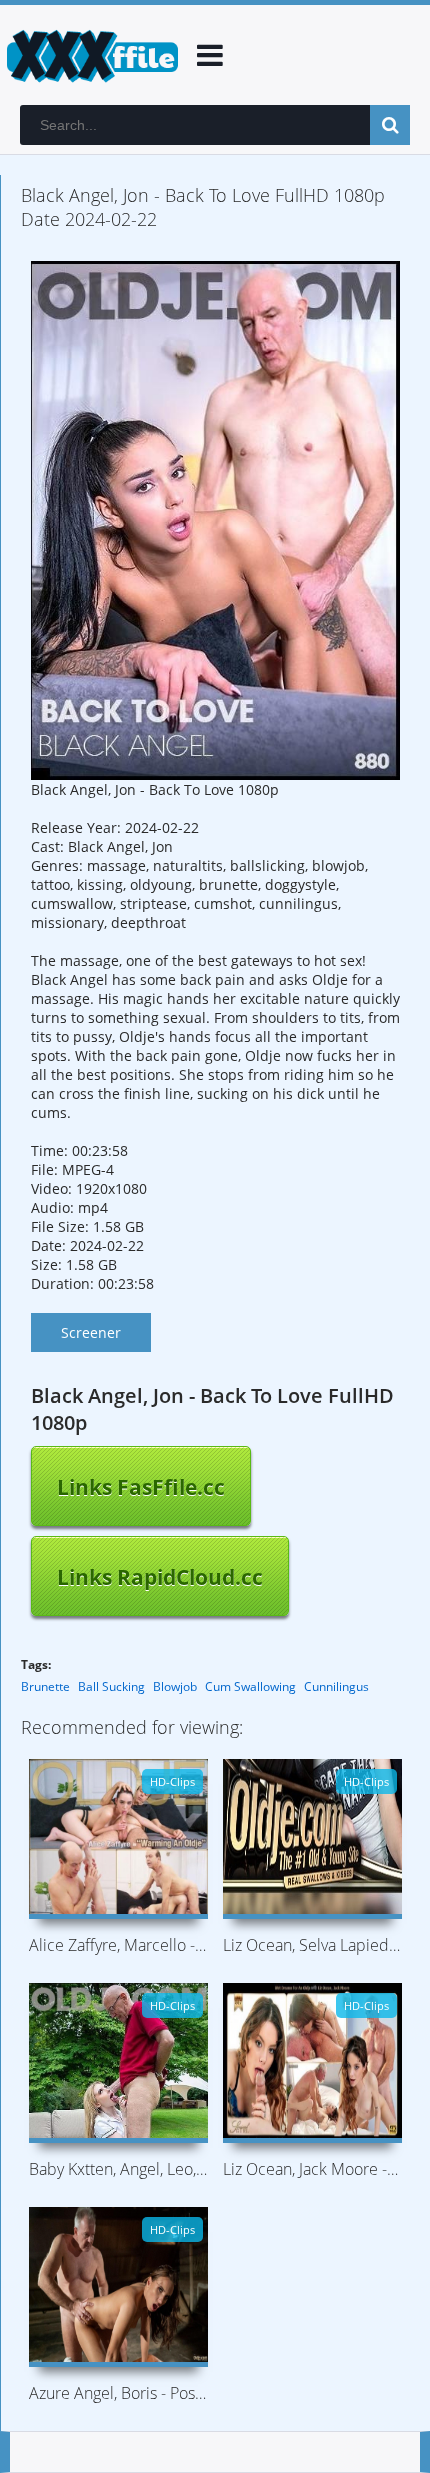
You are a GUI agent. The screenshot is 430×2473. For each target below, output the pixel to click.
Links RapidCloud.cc (160, 1577)
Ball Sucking (111, 1686)
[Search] (390, 125)
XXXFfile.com (90, 55)
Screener (91, 1332)
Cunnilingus (336, 1686)
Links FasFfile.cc (141, 1487)
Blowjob (175, 1686)
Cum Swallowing (250, 1686)
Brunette (45, 1686)
